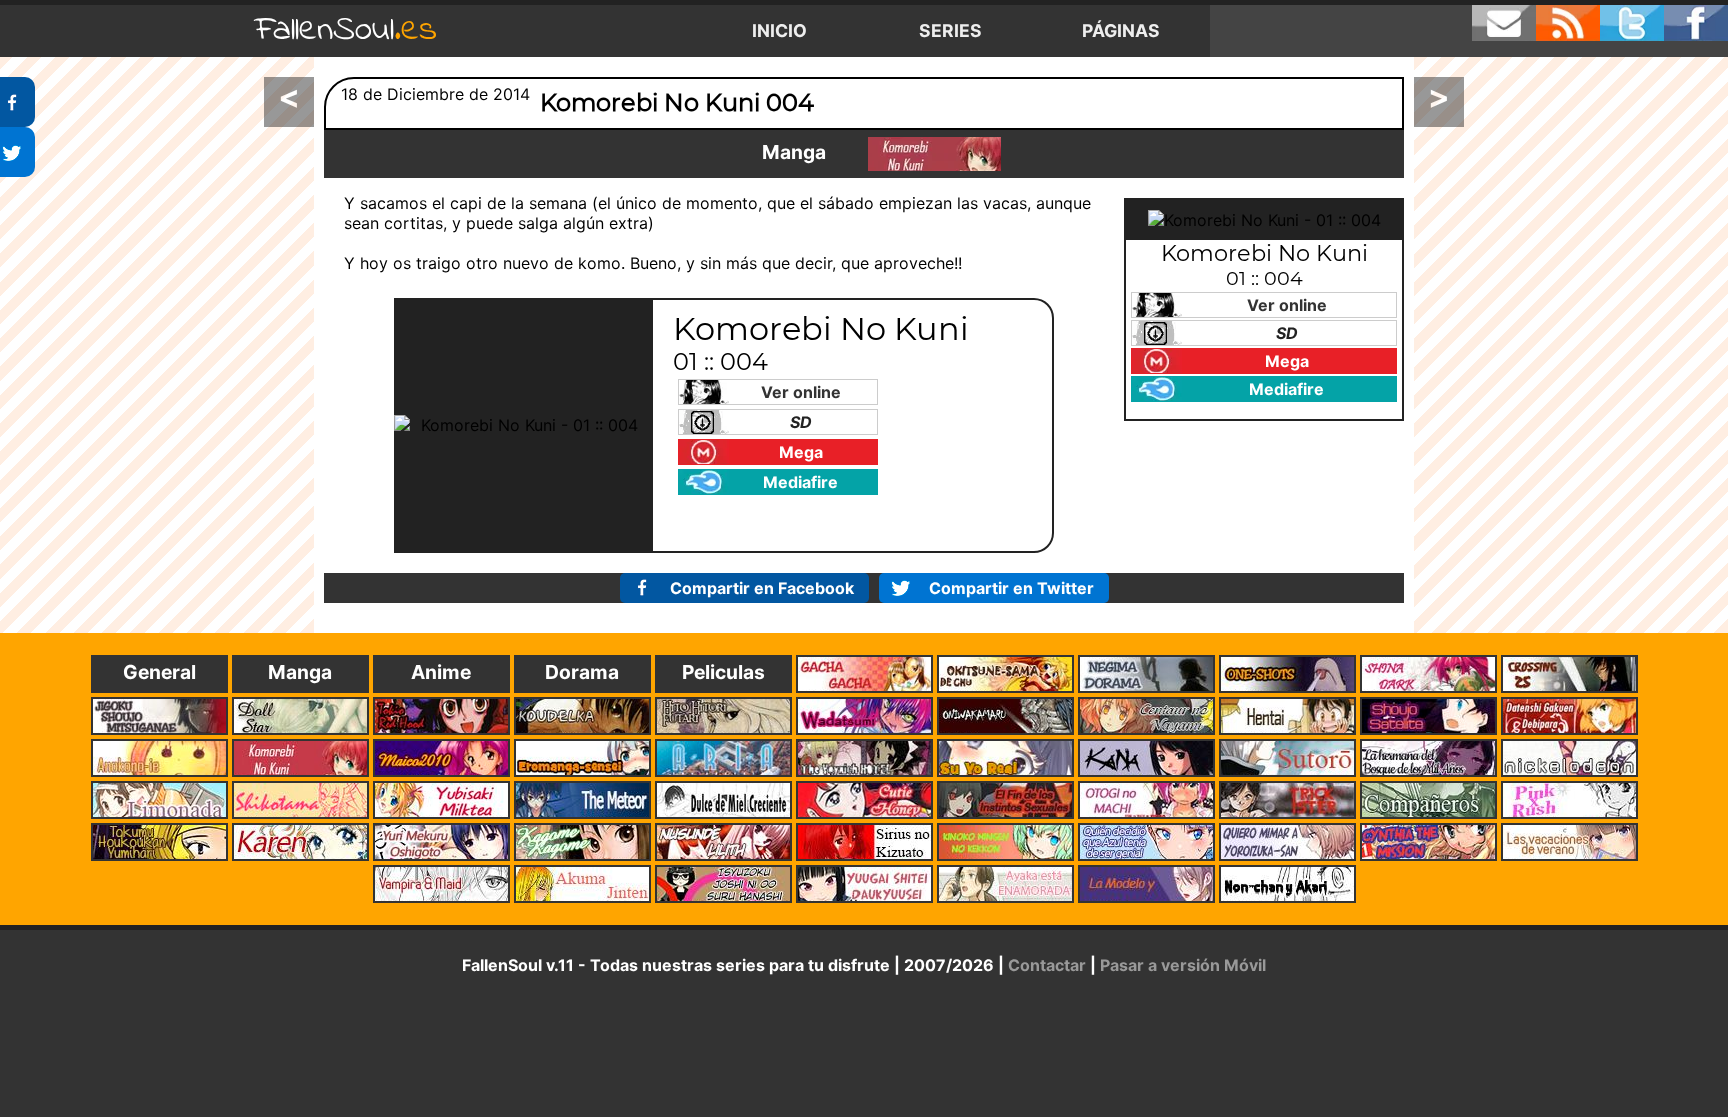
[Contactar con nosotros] (1504, 23)
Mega (801, 452)
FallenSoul (346, 30)
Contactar (1047, 965)
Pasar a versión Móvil (1183, 965)
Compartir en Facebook (762, 588)
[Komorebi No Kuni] (934, 154)
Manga (794, 152)
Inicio (779, 30)
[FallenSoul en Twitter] (1632, 23)
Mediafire (800, 482)
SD (801, 422)
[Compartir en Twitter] (17, 152)
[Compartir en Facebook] (17, 102)
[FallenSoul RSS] (1568, 23)
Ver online (801, 392)
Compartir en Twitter (1011, 588)
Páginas (1121, 30)
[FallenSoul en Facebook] (1696, 23)
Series (950, 30)
